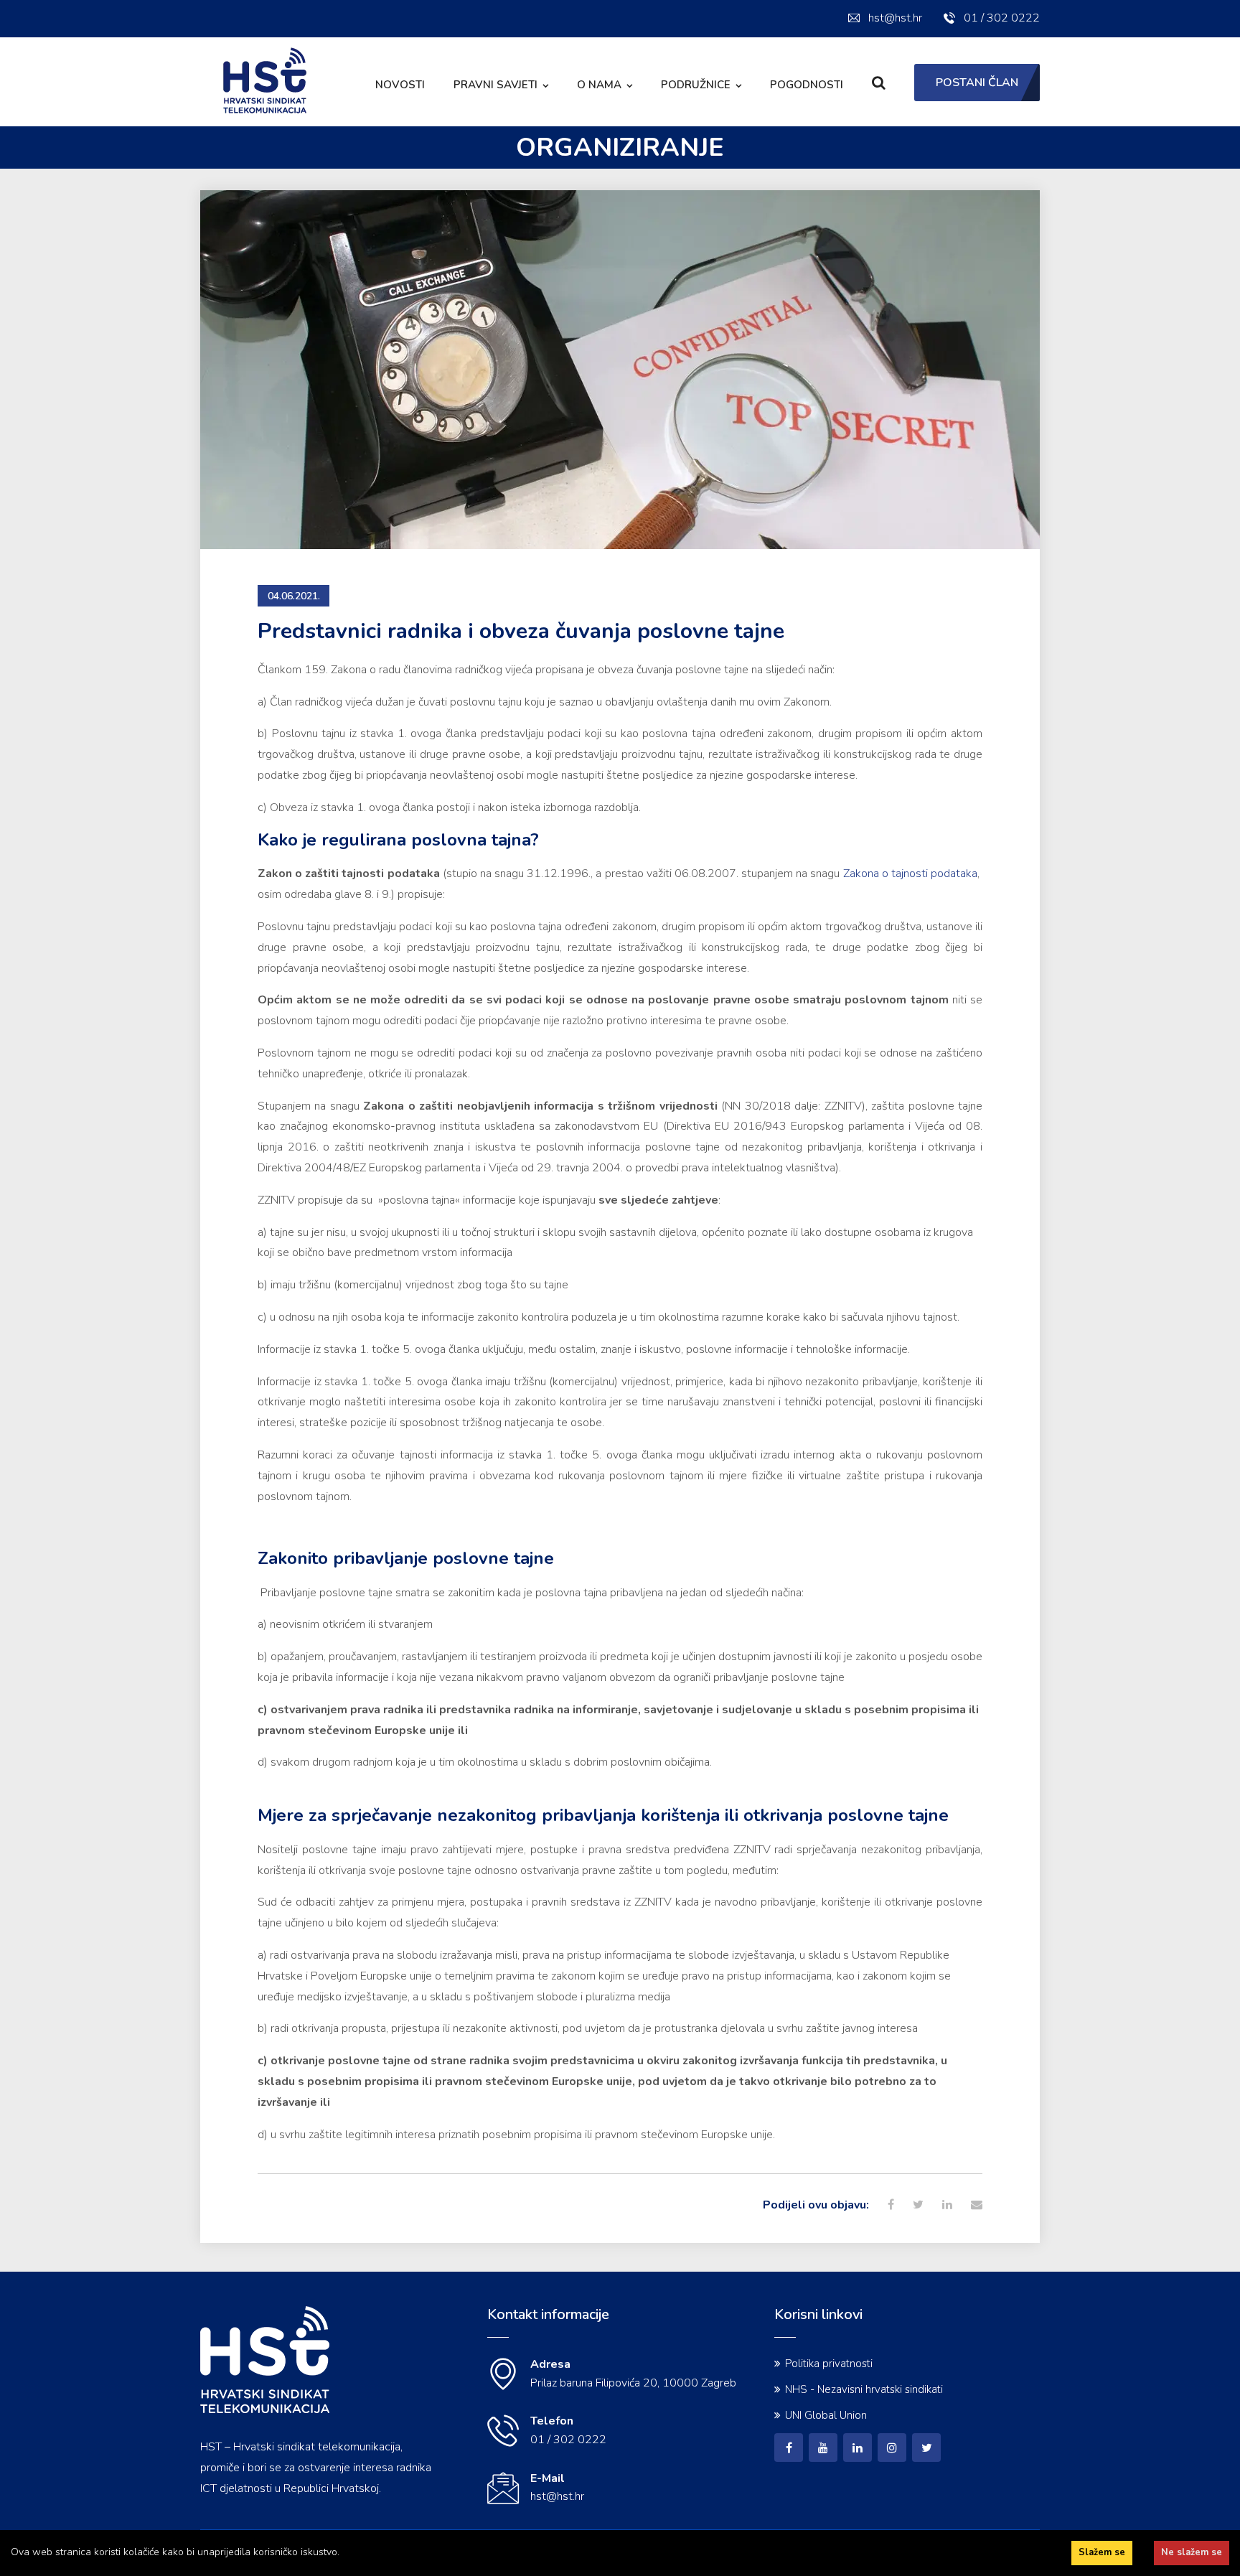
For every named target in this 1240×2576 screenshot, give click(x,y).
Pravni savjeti (495, 85)
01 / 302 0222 (1002, 18)
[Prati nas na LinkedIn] (858, 2448)
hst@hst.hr (895, 18)
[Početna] (265, 2410)
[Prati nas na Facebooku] (789, 2448)
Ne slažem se (1192, 2552)
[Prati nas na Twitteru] (926, 2448)
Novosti (400, 85)
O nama (599, 85)
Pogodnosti (807, 85)
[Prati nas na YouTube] (823, 2448)
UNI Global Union (826, 2415)
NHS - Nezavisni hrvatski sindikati (864, 2389)
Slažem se (1102, 2552)
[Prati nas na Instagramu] (892, 2448)
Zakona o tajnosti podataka (910, 874)
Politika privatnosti (829, 2364)
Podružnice (696, 85)
